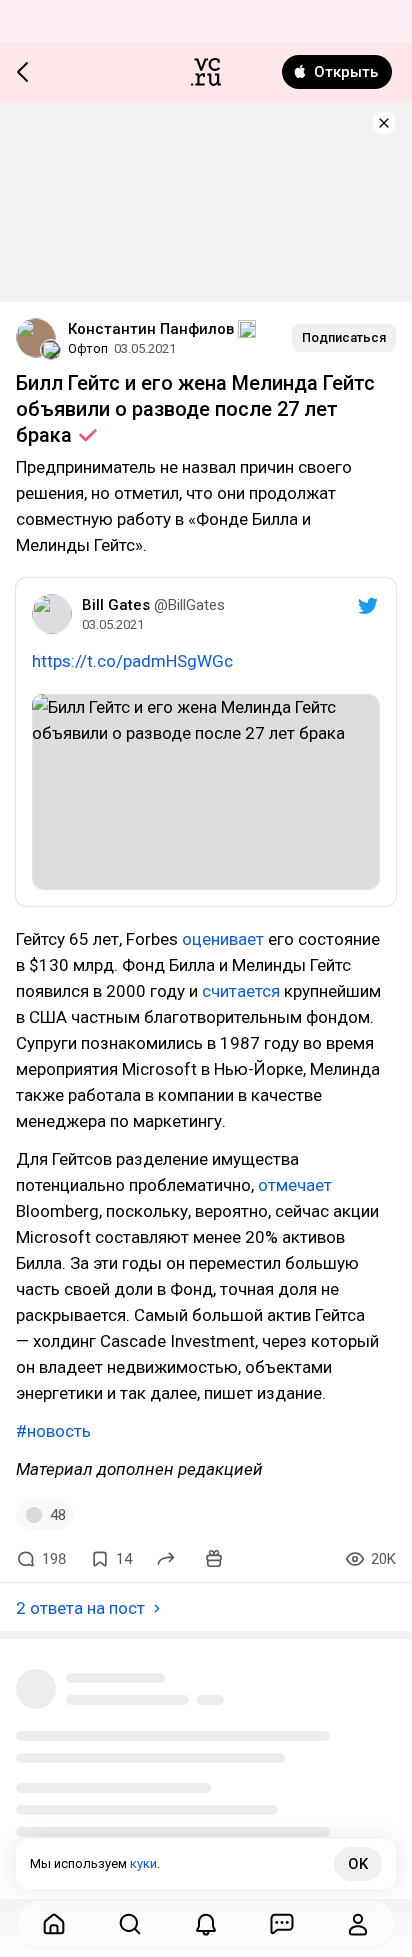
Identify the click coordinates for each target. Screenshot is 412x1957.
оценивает (223, 939)
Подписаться (344, 337)
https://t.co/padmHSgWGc (132, 661)
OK (358, 1864)
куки (143, 1863)
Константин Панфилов (151, 329)
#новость (53, 1431)
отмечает (295, 1185)
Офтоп (88, 348)
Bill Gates (116, 605)
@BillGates (189, 605)
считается (241, 991)
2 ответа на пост (80, 1608)
